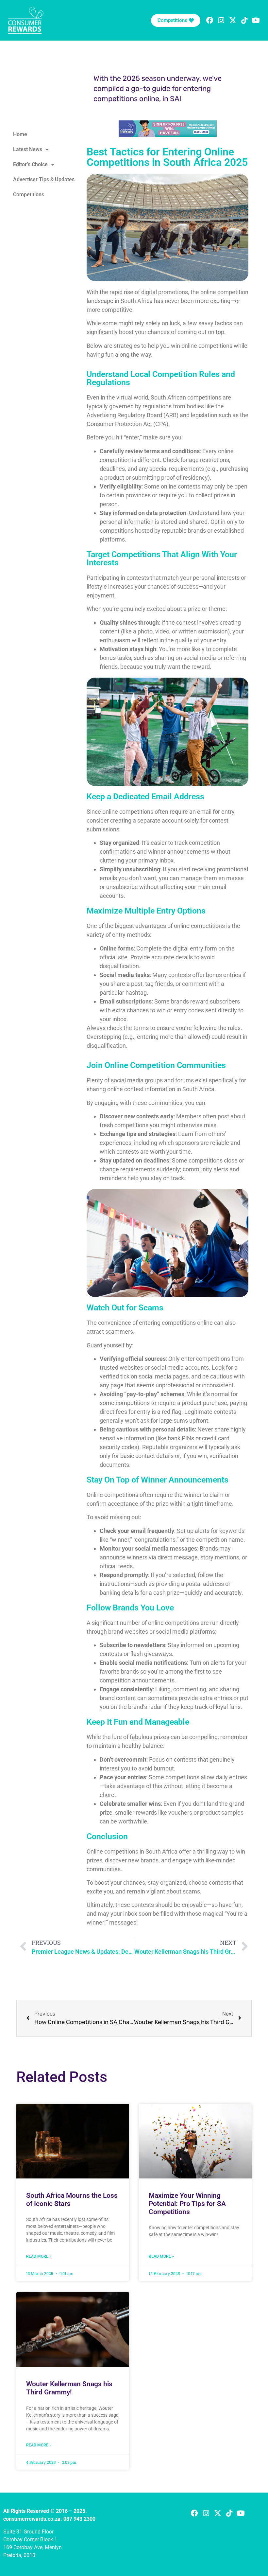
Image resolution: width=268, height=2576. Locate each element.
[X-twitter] (233, 20)
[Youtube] (241, 2513)
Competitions (29, 195)
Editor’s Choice (30, 164)
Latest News (28, 149)
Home (20, 134)
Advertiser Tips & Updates (44, 179)
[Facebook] (210, 20)
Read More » (39, 2256)
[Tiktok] (244, 20)
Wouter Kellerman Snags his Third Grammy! (69, 2388)
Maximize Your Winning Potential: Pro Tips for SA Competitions (187, 2204)
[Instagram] (221, 20)
